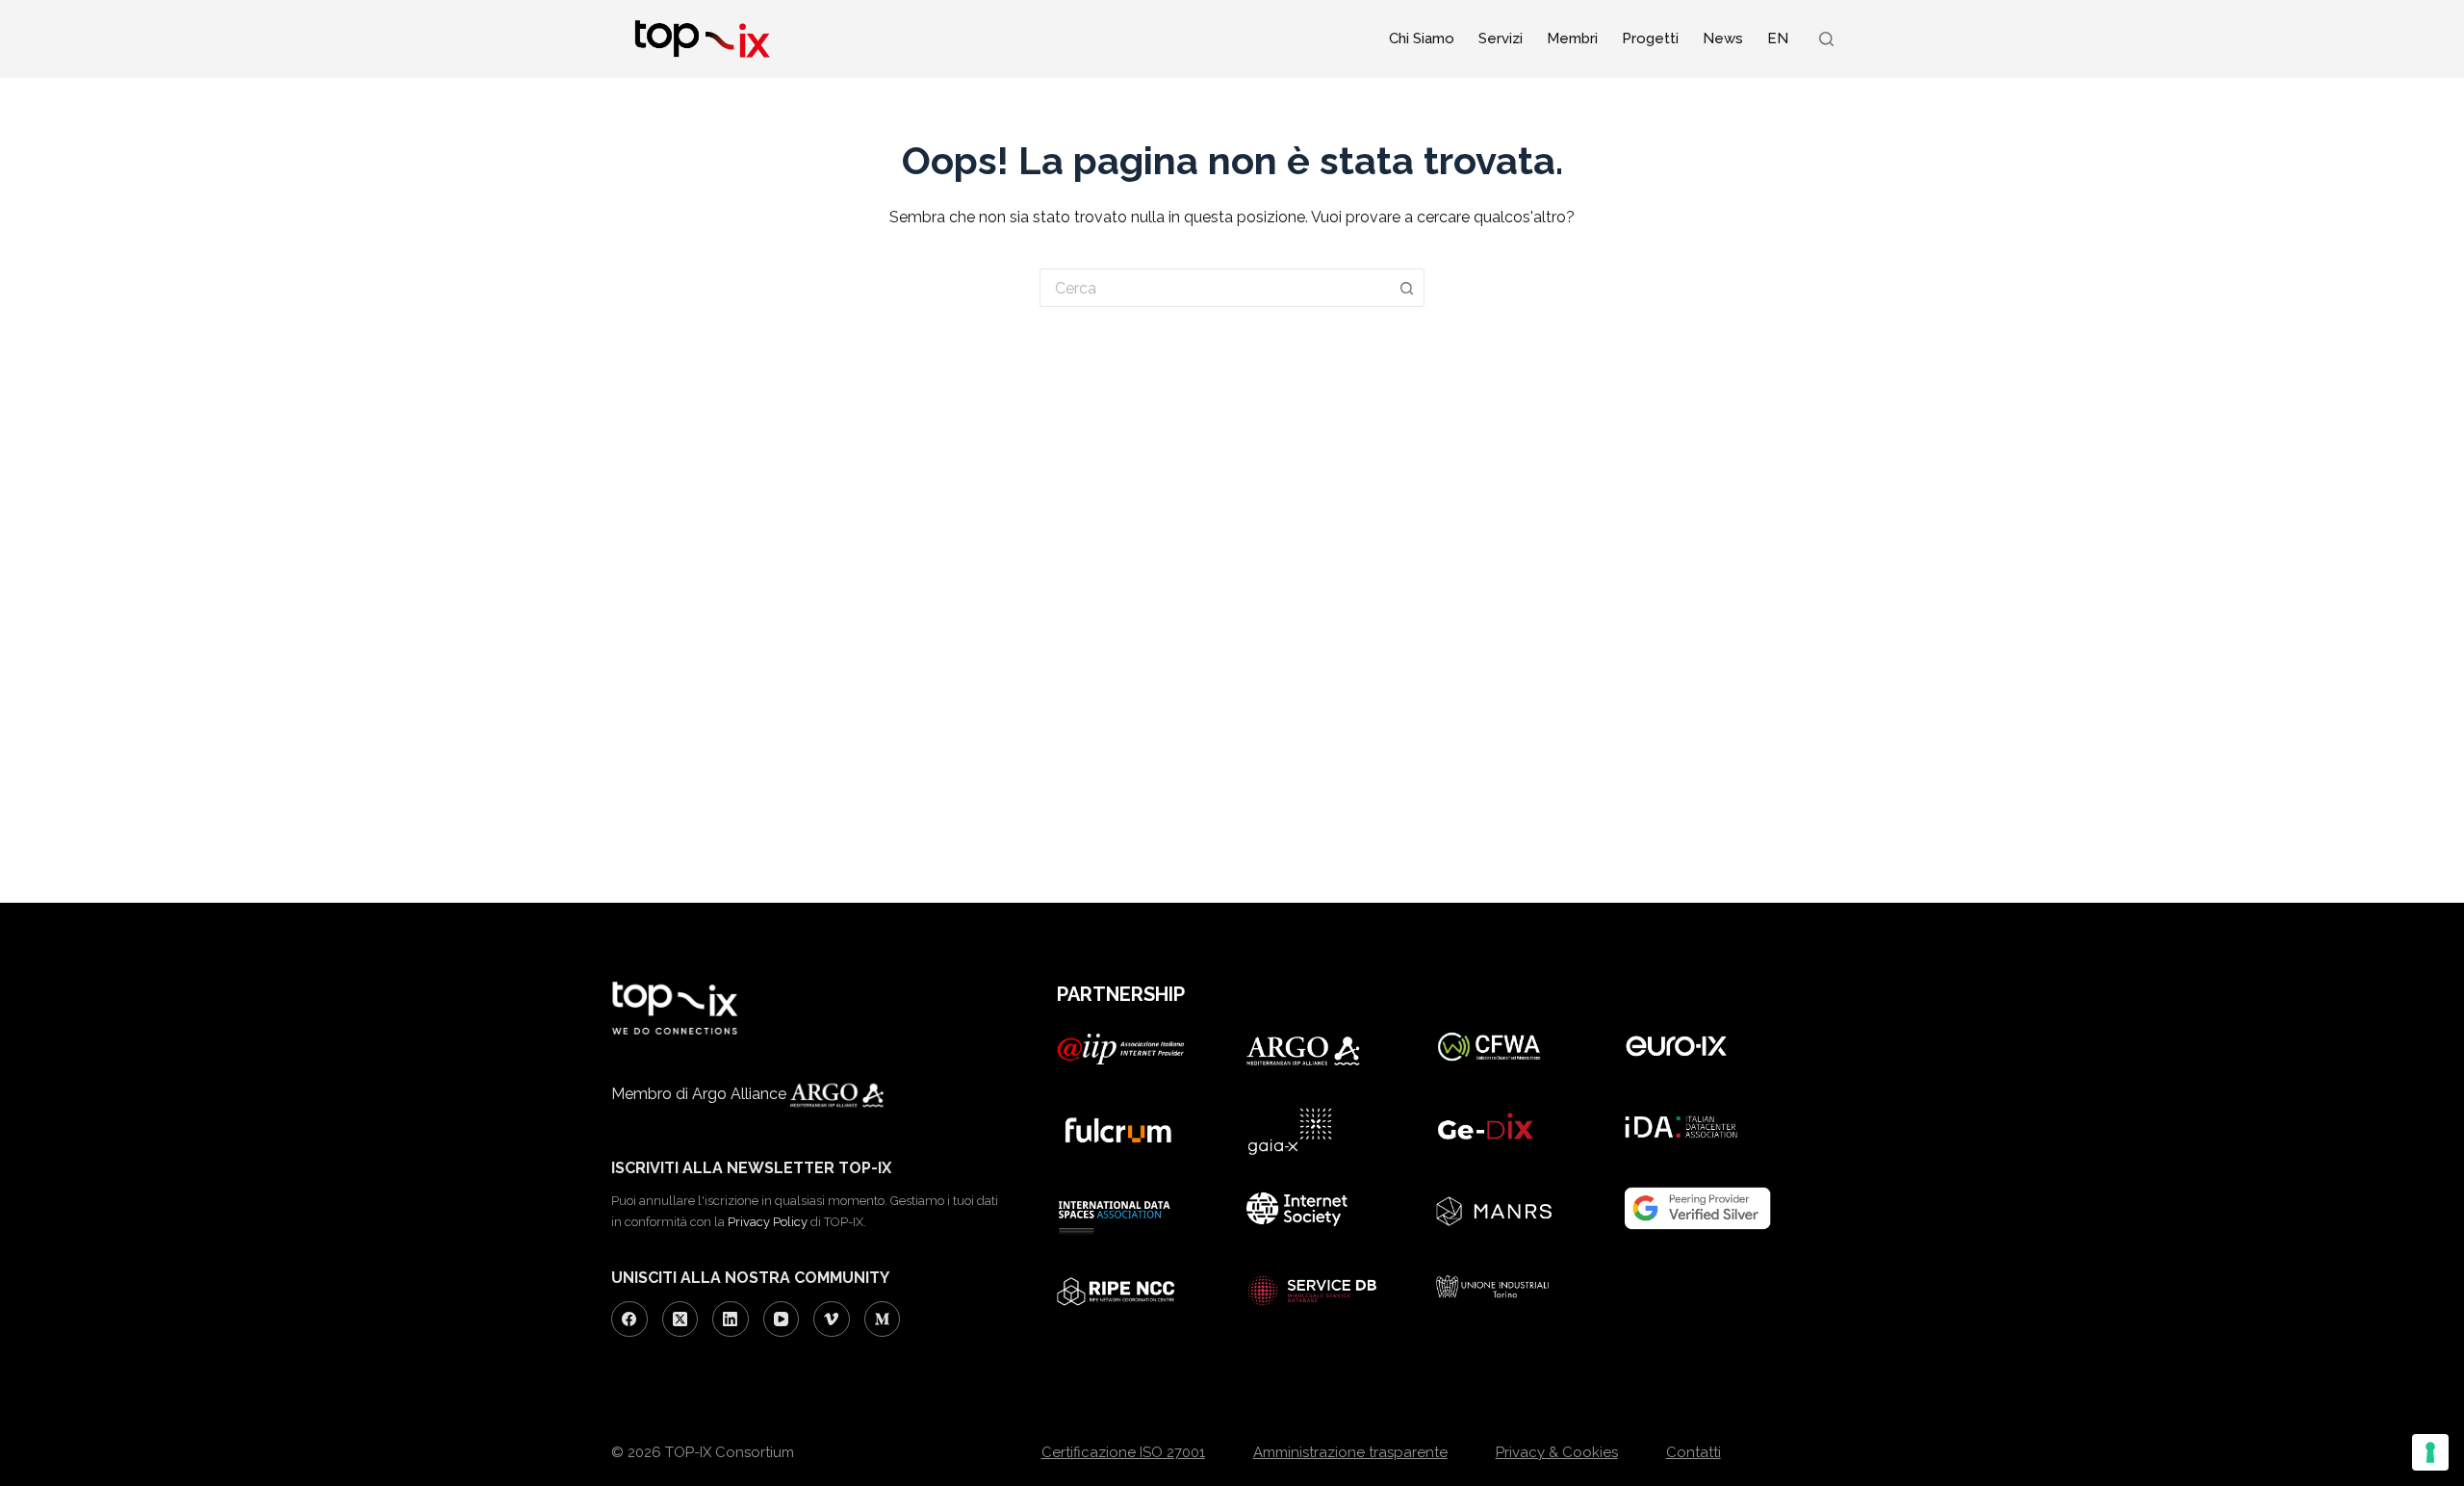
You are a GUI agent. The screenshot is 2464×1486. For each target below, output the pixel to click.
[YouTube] (782, 1319)
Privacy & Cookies (1557, 1452)
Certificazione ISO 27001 (1123, 1452)
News (1723, 38)
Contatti (1694, 1452)
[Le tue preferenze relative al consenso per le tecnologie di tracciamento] (2430, 1452)
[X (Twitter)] (680, 1319)
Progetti (1650, 38)
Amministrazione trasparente (1350, 1452)
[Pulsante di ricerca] (1407, 288)
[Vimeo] (832, 1319)
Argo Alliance (741, 1094)
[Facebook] (629, 1319)
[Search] (1826, 39)
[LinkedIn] (731, 1319)
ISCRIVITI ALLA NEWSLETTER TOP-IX (751, 1168)
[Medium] (883, 1319)
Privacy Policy (768, 1222)
